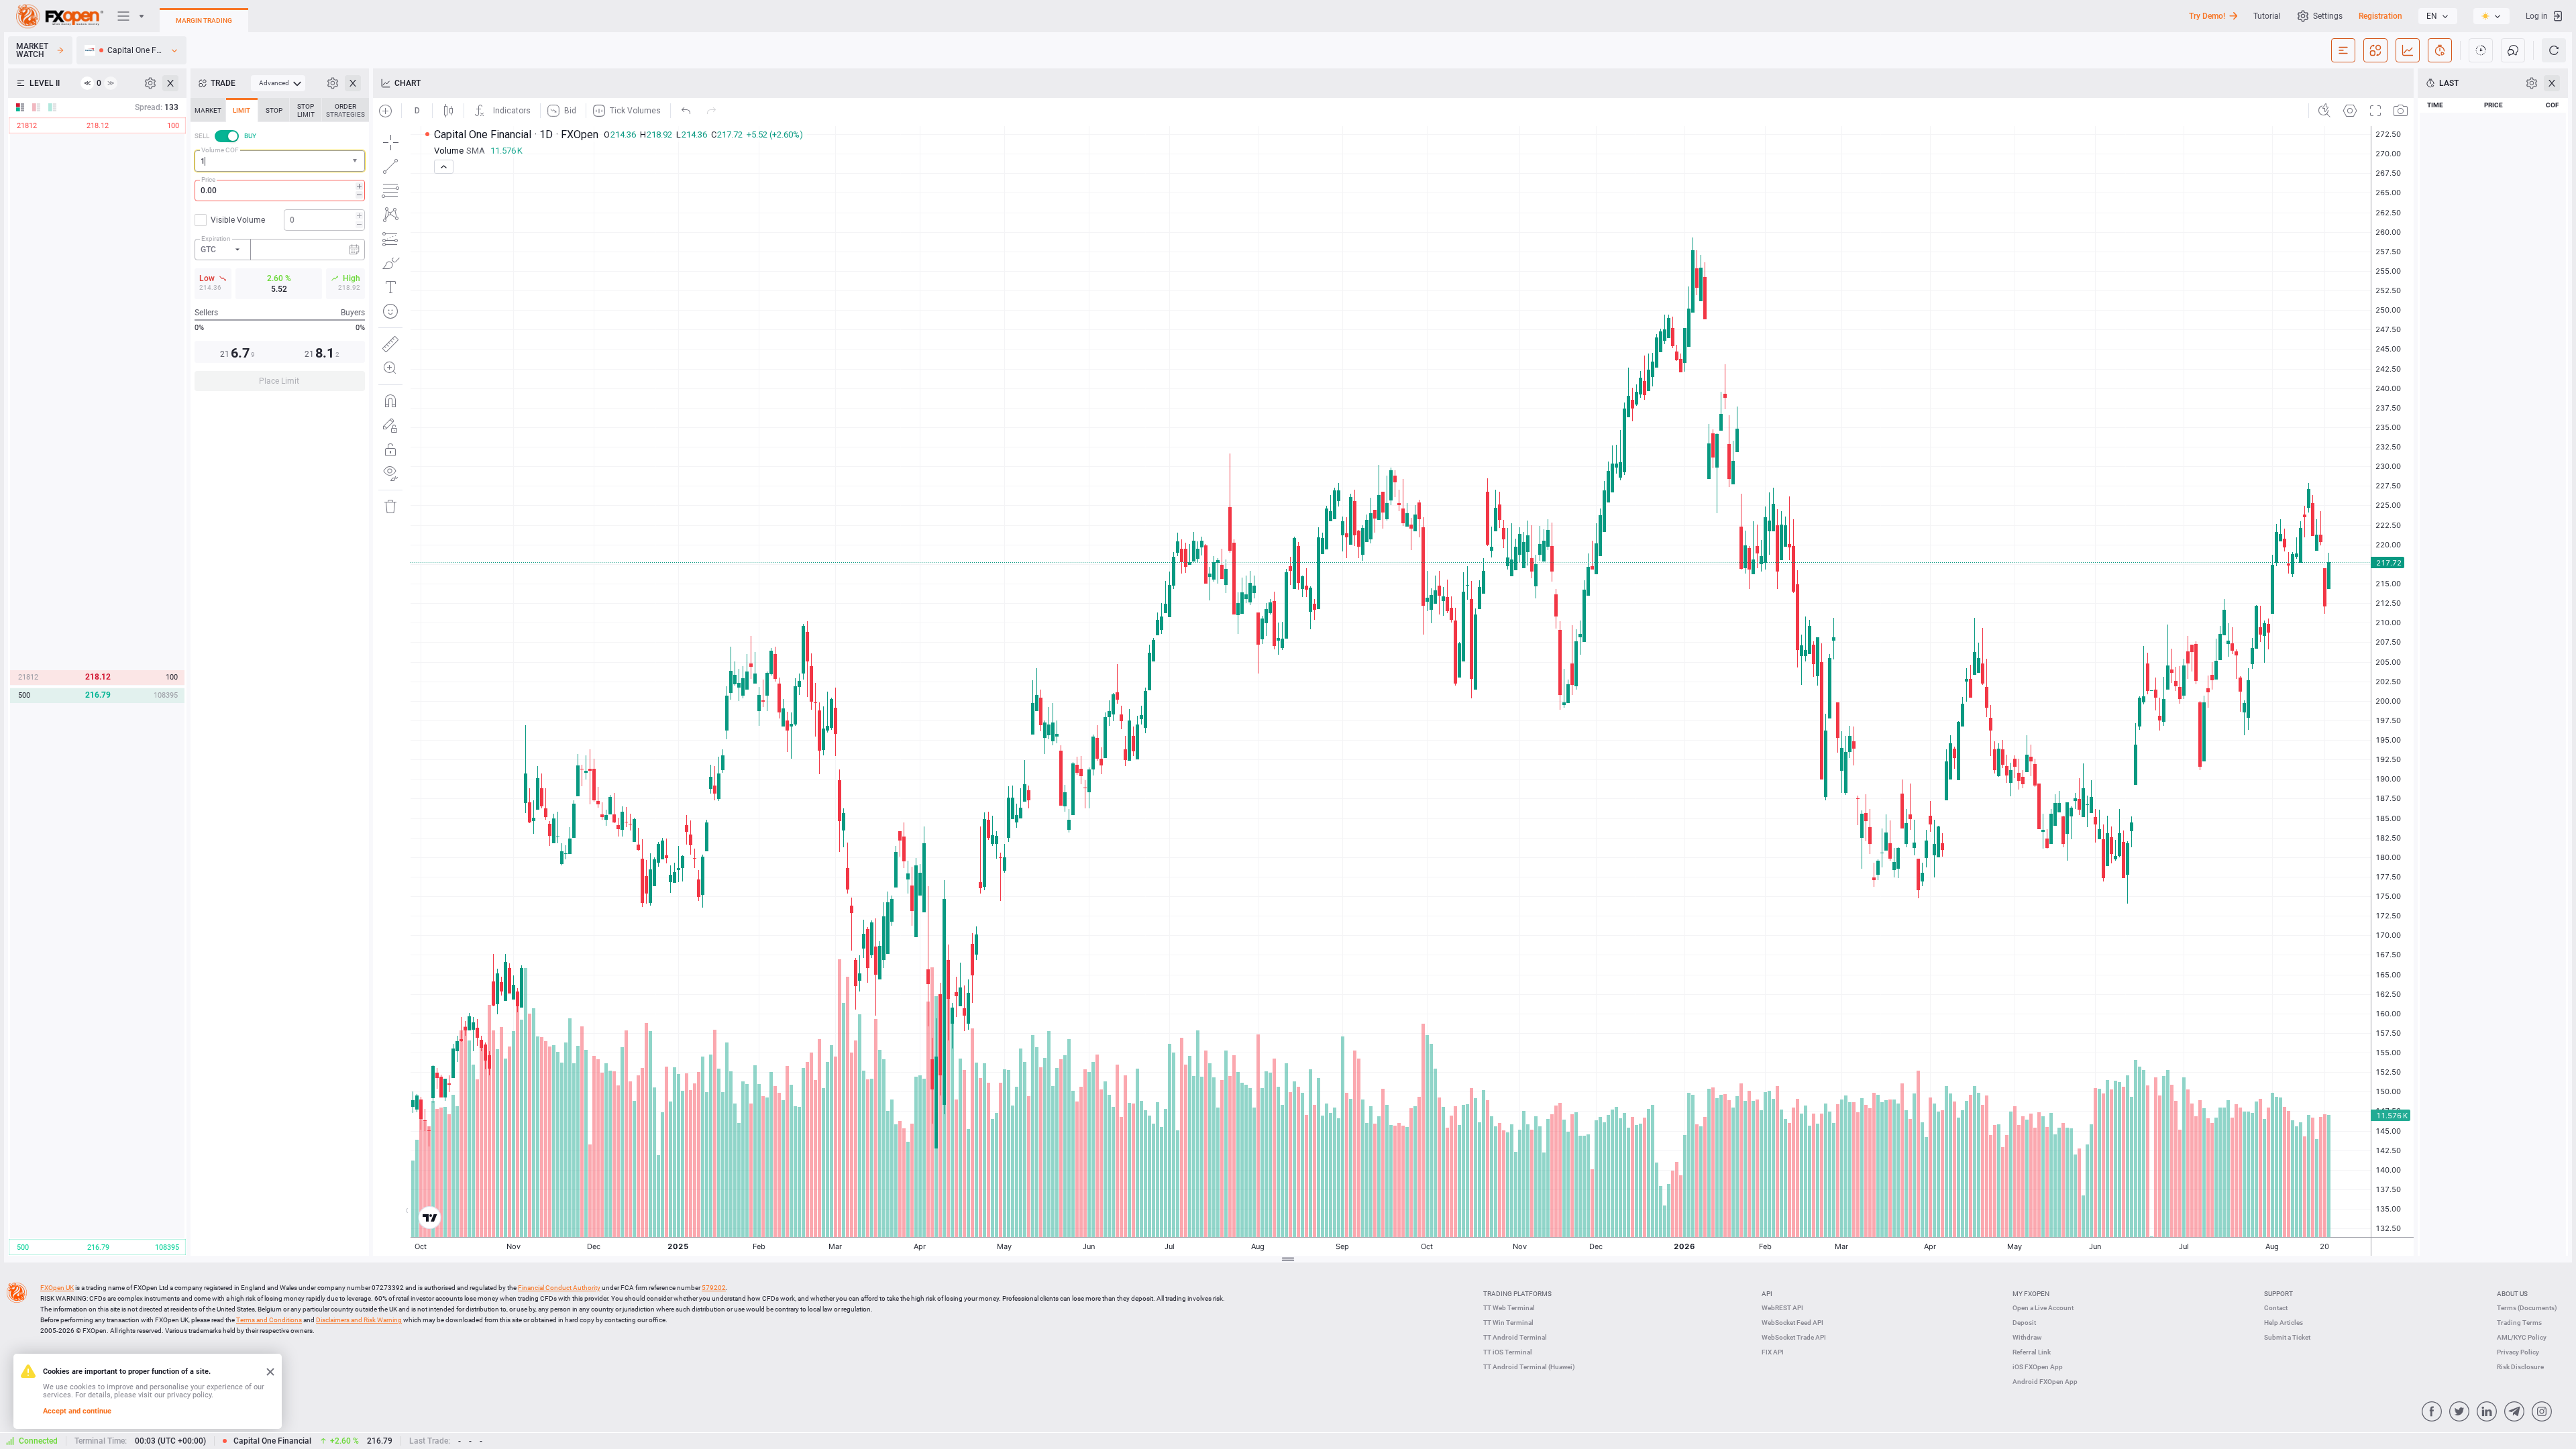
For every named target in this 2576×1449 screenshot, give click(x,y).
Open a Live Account (2043, 1308)
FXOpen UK (57, 1288)
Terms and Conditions (269, 1320)
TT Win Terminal (1508, 1323)
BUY (250, 136)
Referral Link (2032, 1352)
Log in (2537, 16)
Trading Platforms (1517, 1294)
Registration (2380, 16)
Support (2278, 1294)
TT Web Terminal (1509, 1308)
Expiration (216, 238)
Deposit (2024, 1323)
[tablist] (280, 249)
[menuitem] (278, 83)
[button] (356, 161)
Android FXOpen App (2045, 1382)
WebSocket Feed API (1792, 1323)
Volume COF (220, 150)
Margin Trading (204, 20)
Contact (2276, 1308)
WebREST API (1782, 1308)
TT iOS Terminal (1508, 1352)
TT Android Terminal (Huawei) (1529, 1367)
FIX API (1773, 1352)
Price (208, 179)
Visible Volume (238, 220)
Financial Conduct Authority (559, 1288)
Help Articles (2284, 1323)
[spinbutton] (280, 191)
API (1767, 1294)
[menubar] (278, 83)
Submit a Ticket (2287, 1337)
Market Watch (32, 50)
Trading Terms (2519, 1323)
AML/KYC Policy (2522, 1337)
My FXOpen (2031, 1294)
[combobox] (280, 161)
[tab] (208, 110)
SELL (202, 136)
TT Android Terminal (1515, 1337)
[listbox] (2438, 16)
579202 (714, 1288)
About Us (2512, 1294)
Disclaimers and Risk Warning (359, 1320)
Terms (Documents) (2527, 1308)
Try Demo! (2207, 16)
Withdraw (2027, 1337)
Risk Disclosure (2520, 1367)
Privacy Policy (2518, 1352)
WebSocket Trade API (1794, 1337)
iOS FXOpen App (2038, 1367)
